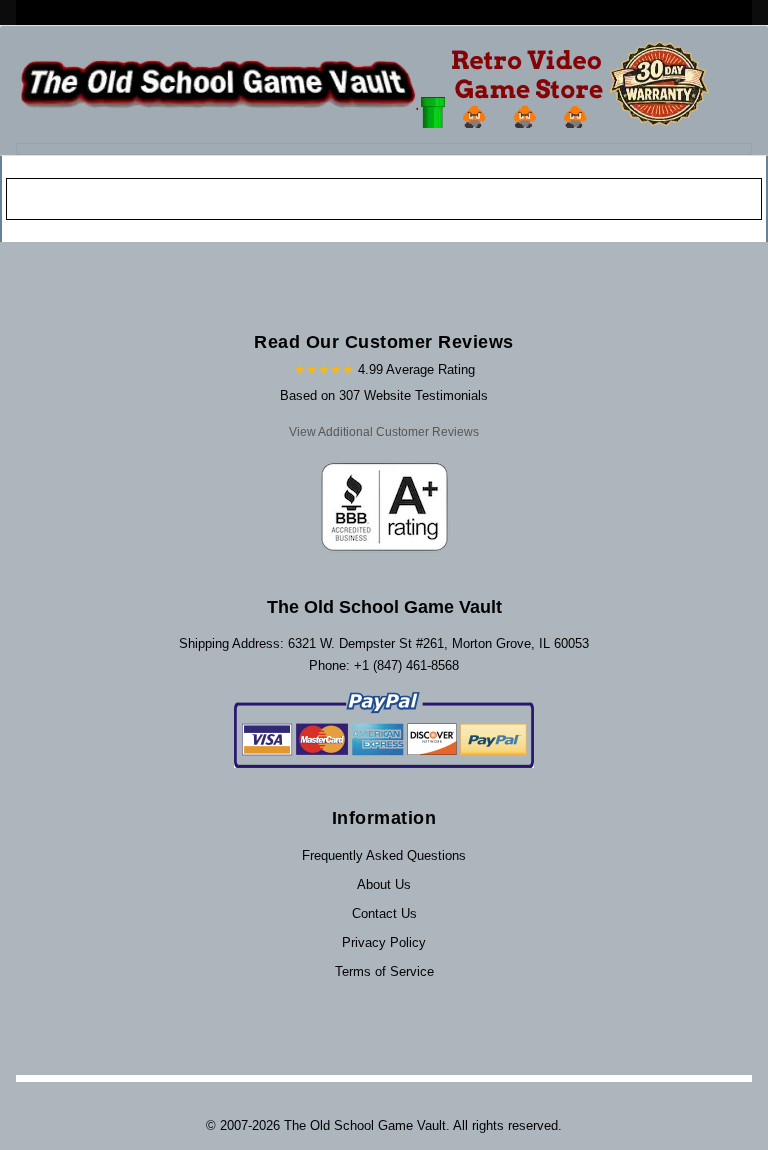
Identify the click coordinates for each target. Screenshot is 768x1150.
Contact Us (384, 913)
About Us (384, 884)
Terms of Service (384, 971)
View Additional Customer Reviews (384, 432)
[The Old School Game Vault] (369, 84)
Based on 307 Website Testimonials (384, 395)
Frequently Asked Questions (384, 855)
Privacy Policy (384, 942)
